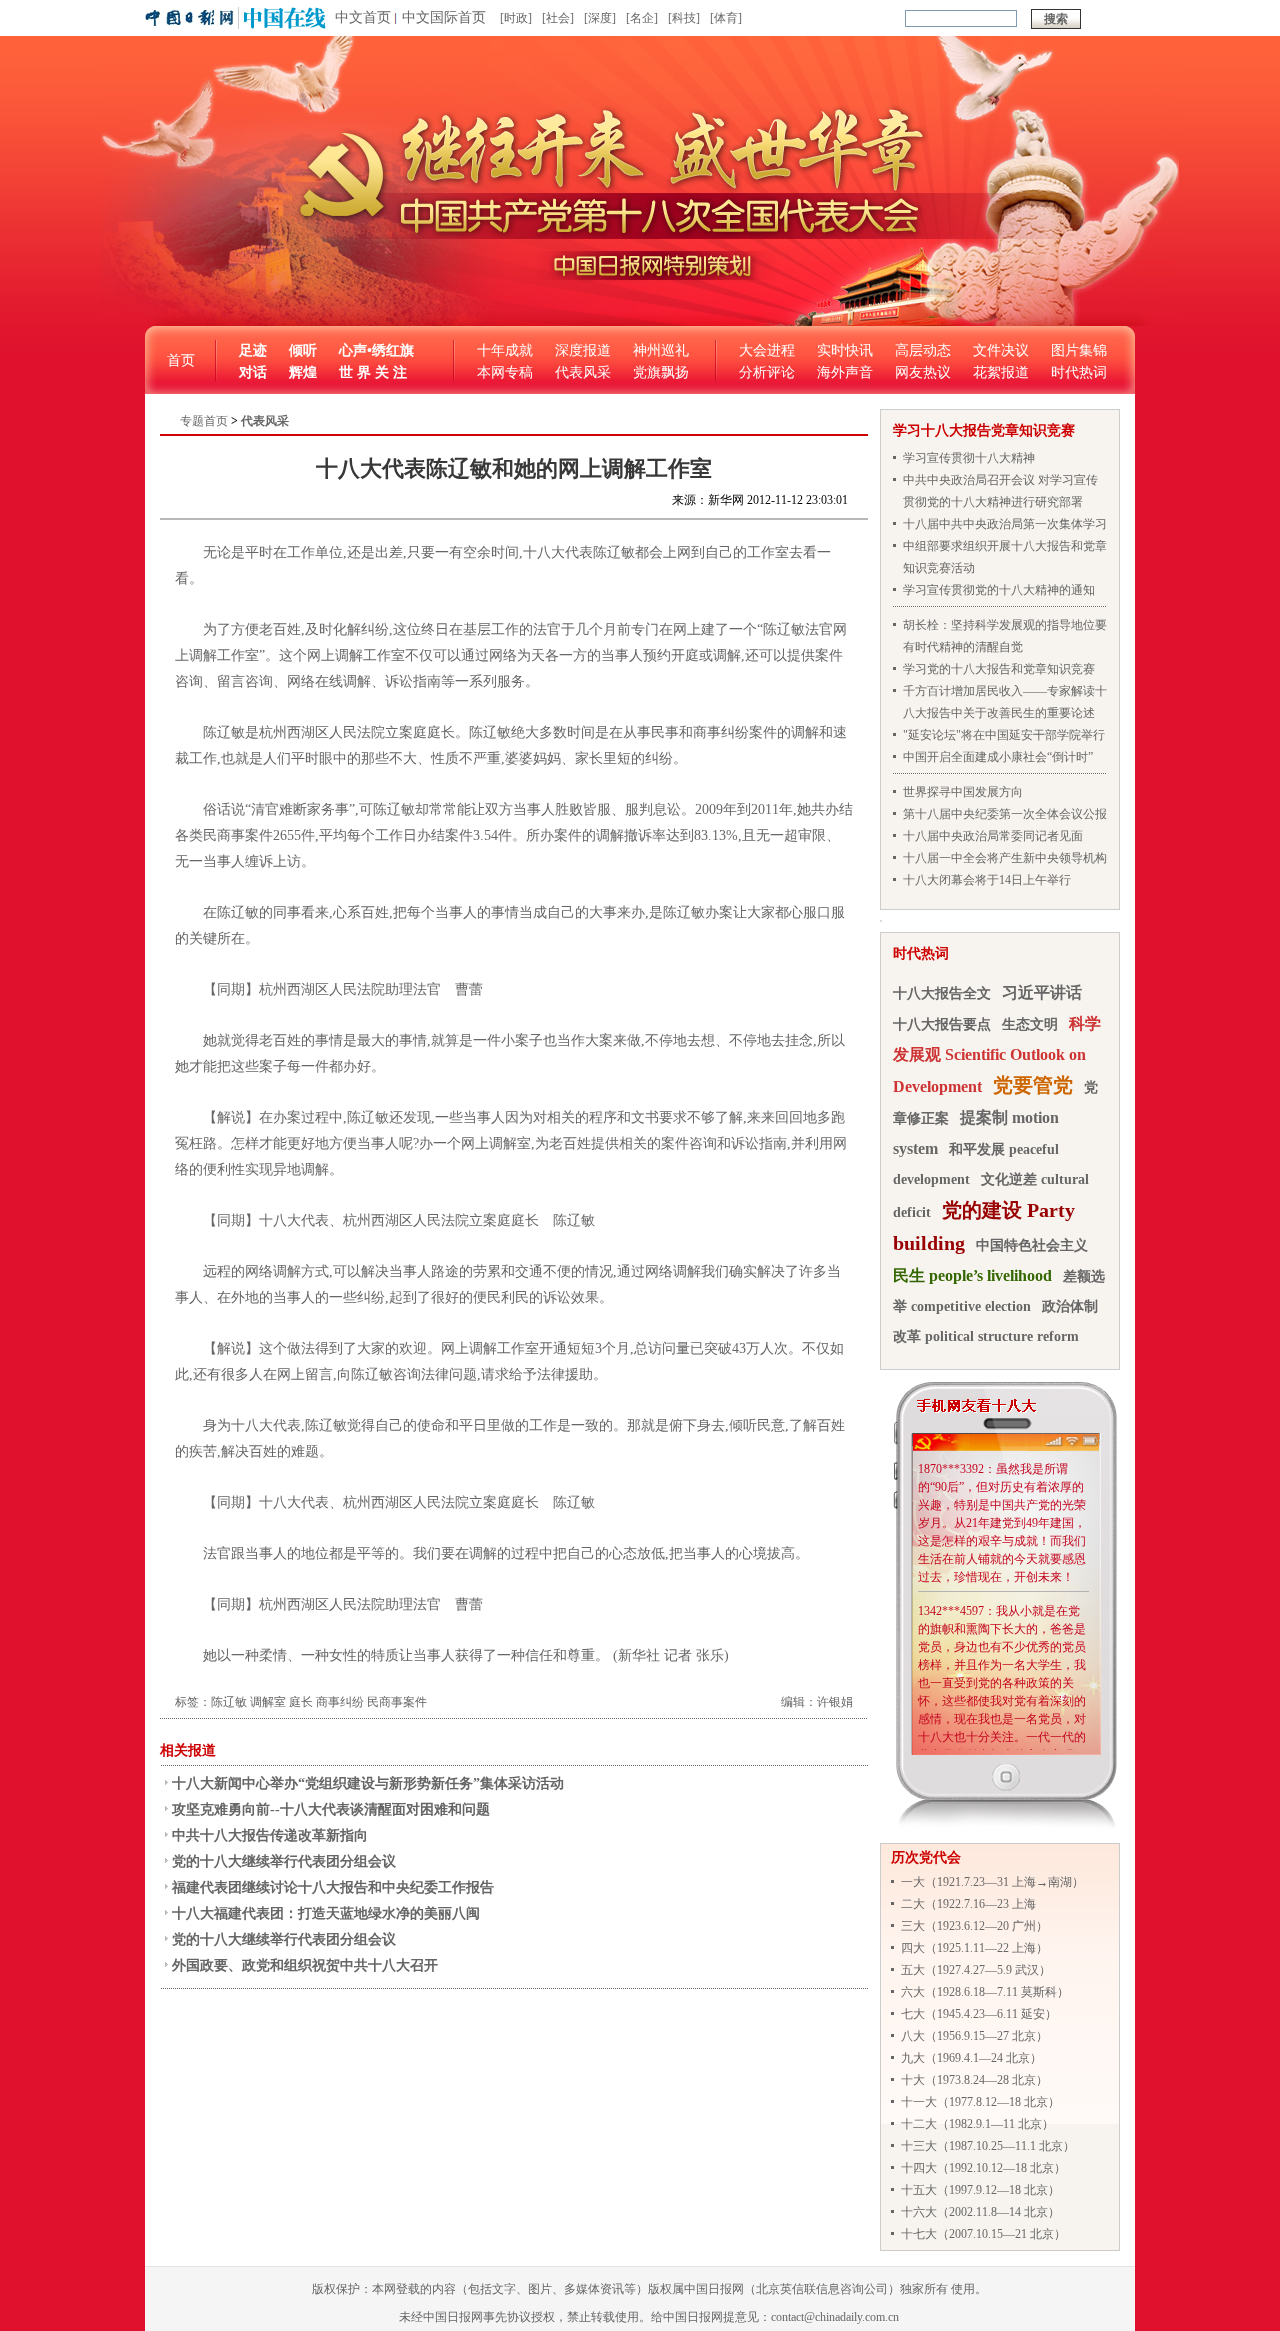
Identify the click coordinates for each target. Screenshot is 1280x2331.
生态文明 (1030, 1024)
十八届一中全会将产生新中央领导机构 (1005, 858)
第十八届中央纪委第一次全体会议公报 (1005, 814)
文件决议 (1001, 350)
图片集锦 (1079, 350)
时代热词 (1079, 372)
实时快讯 (845, 350)
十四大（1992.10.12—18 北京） (983, 2168)
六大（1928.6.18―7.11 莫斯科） (985, 1992)
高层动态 (923, 350)
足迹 (253, 350)
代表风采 (583, 372)
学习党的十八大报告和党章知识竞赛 (999, 669)
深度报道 (583, 350)
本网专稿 (505, 372)
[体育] (726, 18)
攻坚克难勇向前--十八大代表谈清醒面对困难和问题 (331, 1809)
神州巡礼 (661, 350)
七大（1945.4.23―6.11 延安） (979, 2014)
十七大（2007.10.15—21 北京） (983, 2234)
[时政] (516, 18)
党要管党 (1033, 1085)
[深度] (600, 18)
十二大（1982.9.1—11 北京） (977, 2124)
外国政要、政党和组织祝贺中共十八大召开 (305, 1965)
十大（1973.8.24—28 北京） (974, 2080)
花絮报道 (1001, 372)
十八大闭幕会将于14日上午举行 (987, 880)
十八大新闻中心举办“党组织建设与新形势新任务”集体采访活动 (368, 1783)
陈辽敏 (229, 1702)
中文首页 (363, 17)
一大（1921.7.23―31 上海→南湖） (992, 1882)
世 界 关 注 (373, 372)
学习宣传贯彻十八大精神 (969, 458)
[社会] (558, 18)
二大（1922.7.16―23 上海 (968, 1904)
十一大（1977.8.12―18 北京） (980, 2102)
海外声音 (845, 372)
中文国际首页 (444, 17)
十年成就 (505, 350)
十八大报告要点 (942, 1024)
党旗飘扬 (661, 372)
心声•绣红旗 (376, 350)
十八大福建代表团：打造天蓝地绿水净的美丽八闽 (326, 1913)
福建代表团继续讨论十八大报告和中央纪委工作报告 (333, 1887)
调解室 (268, 1702)
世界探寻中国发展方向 (963, 792)
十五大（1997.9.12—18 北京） (980, 2190)
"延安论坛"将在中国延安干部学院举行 (1004, 735)
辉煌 (303, 372)
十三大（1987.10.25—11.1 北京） (988, 2146)
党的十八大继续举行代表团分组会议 (284, 1861)
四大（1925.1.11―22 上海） (974, 1948)
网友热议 (923, 372)
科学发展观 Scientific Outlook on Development (997, 1055)
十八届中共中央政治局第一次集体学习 (1005, 524)
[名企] (642, 18)
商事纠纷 (340, 1702)
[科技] (684, 18)
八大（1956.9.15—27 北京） (974, 2036)
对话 (253, 372)
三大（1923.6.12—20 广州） (974, 1926)
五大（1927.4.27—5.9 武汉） (976, 1970)
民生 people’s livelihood (972, 1275)
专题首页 (204, 421)
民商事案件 (397, 1702)
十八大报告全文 (942, 993)
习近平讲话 (1042, 992)
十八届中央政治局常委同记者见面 (993, 836)
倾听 (303, 350)
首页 (181, 360)
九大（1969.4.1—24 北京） (971, 2058)
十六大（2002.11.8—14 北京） (980, 2212)
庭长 (301, 1702)
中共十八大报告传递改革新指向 (270, 1835)
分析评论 (767, 372)
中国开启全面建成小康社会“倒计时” (998, 757)
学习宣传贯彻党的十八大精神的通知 (999, 590)
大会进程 (767, 350)
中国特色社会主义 (1032, 1245)
